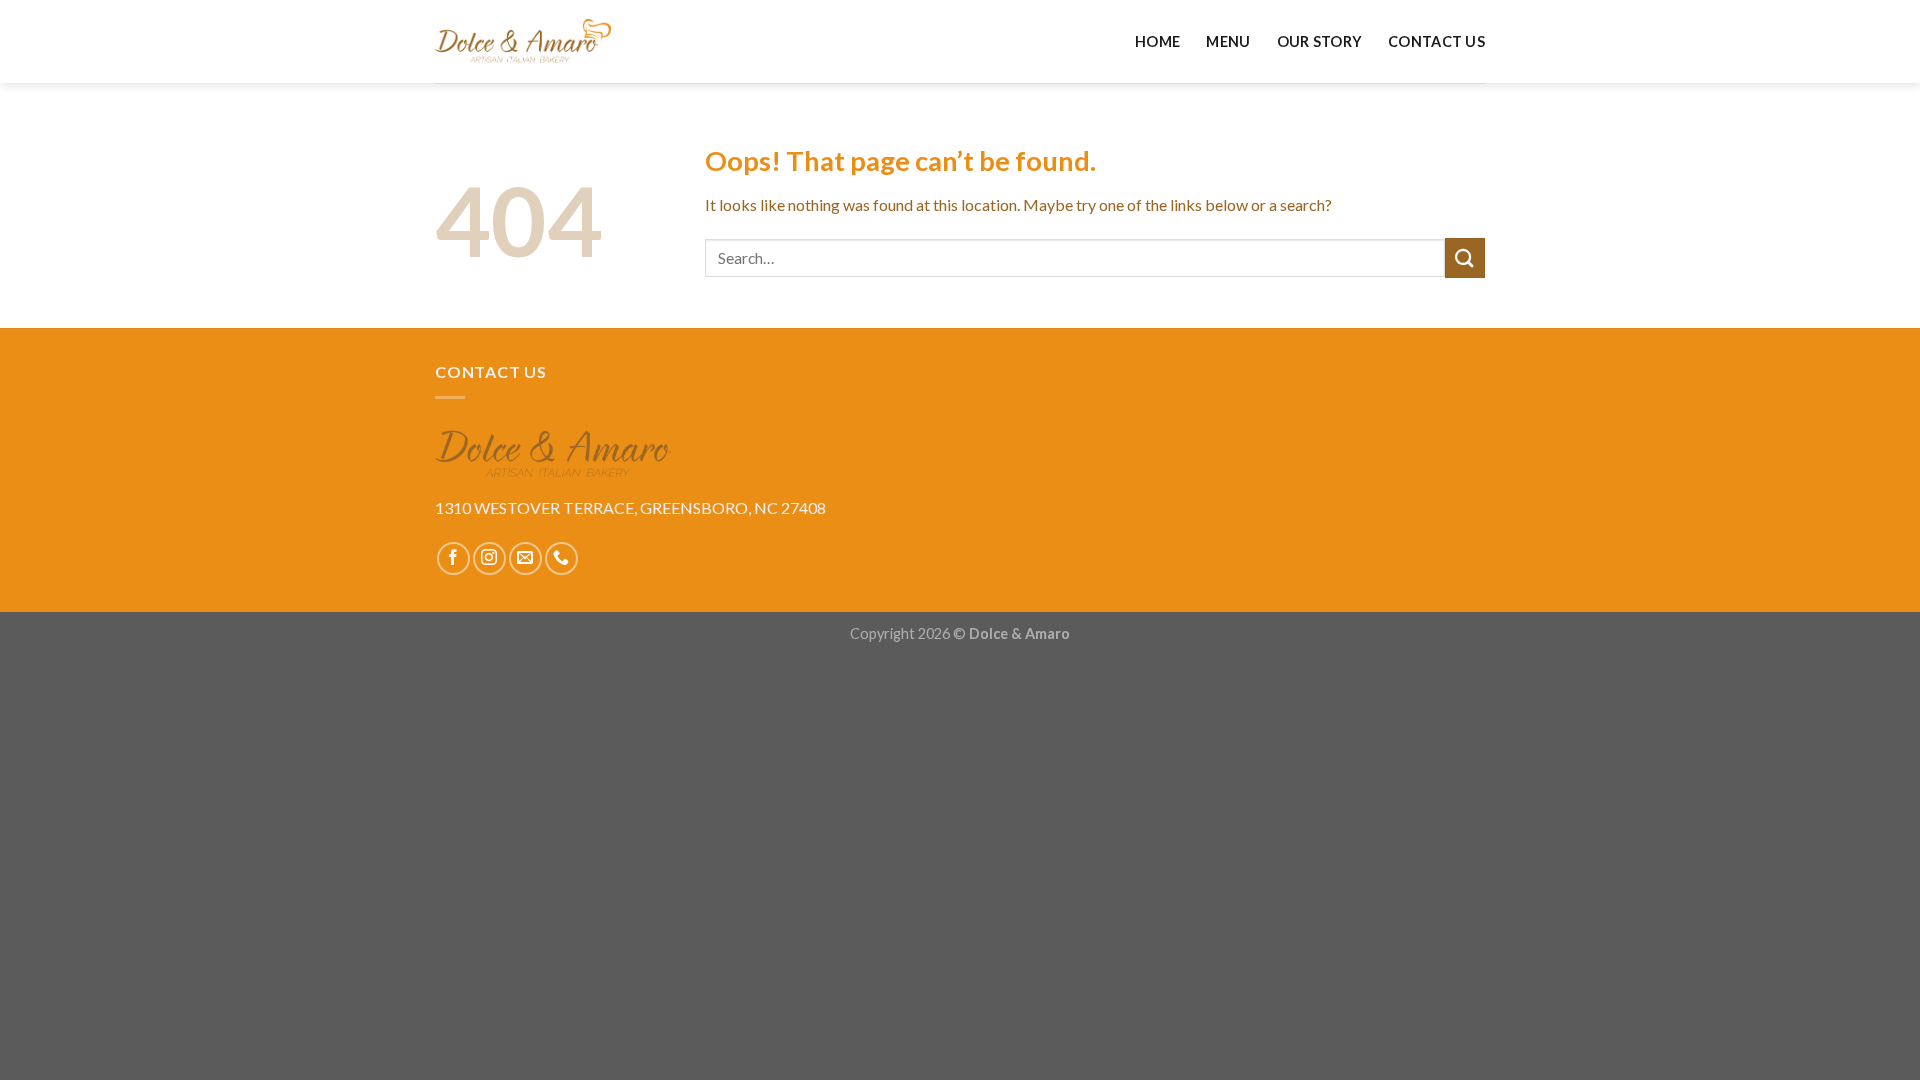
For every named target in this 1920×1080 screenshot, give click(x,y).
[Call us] (561, 558)
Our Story (1320, 41)
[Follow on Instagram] (489, 558)
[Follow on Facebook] (453, 558)
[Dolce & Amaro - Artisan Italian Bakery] (523, 41)
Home (1157, 41)
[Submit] (1465, 257)
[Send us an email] (525, 558)
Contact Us (1436, 41)
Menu (1228, 41)
